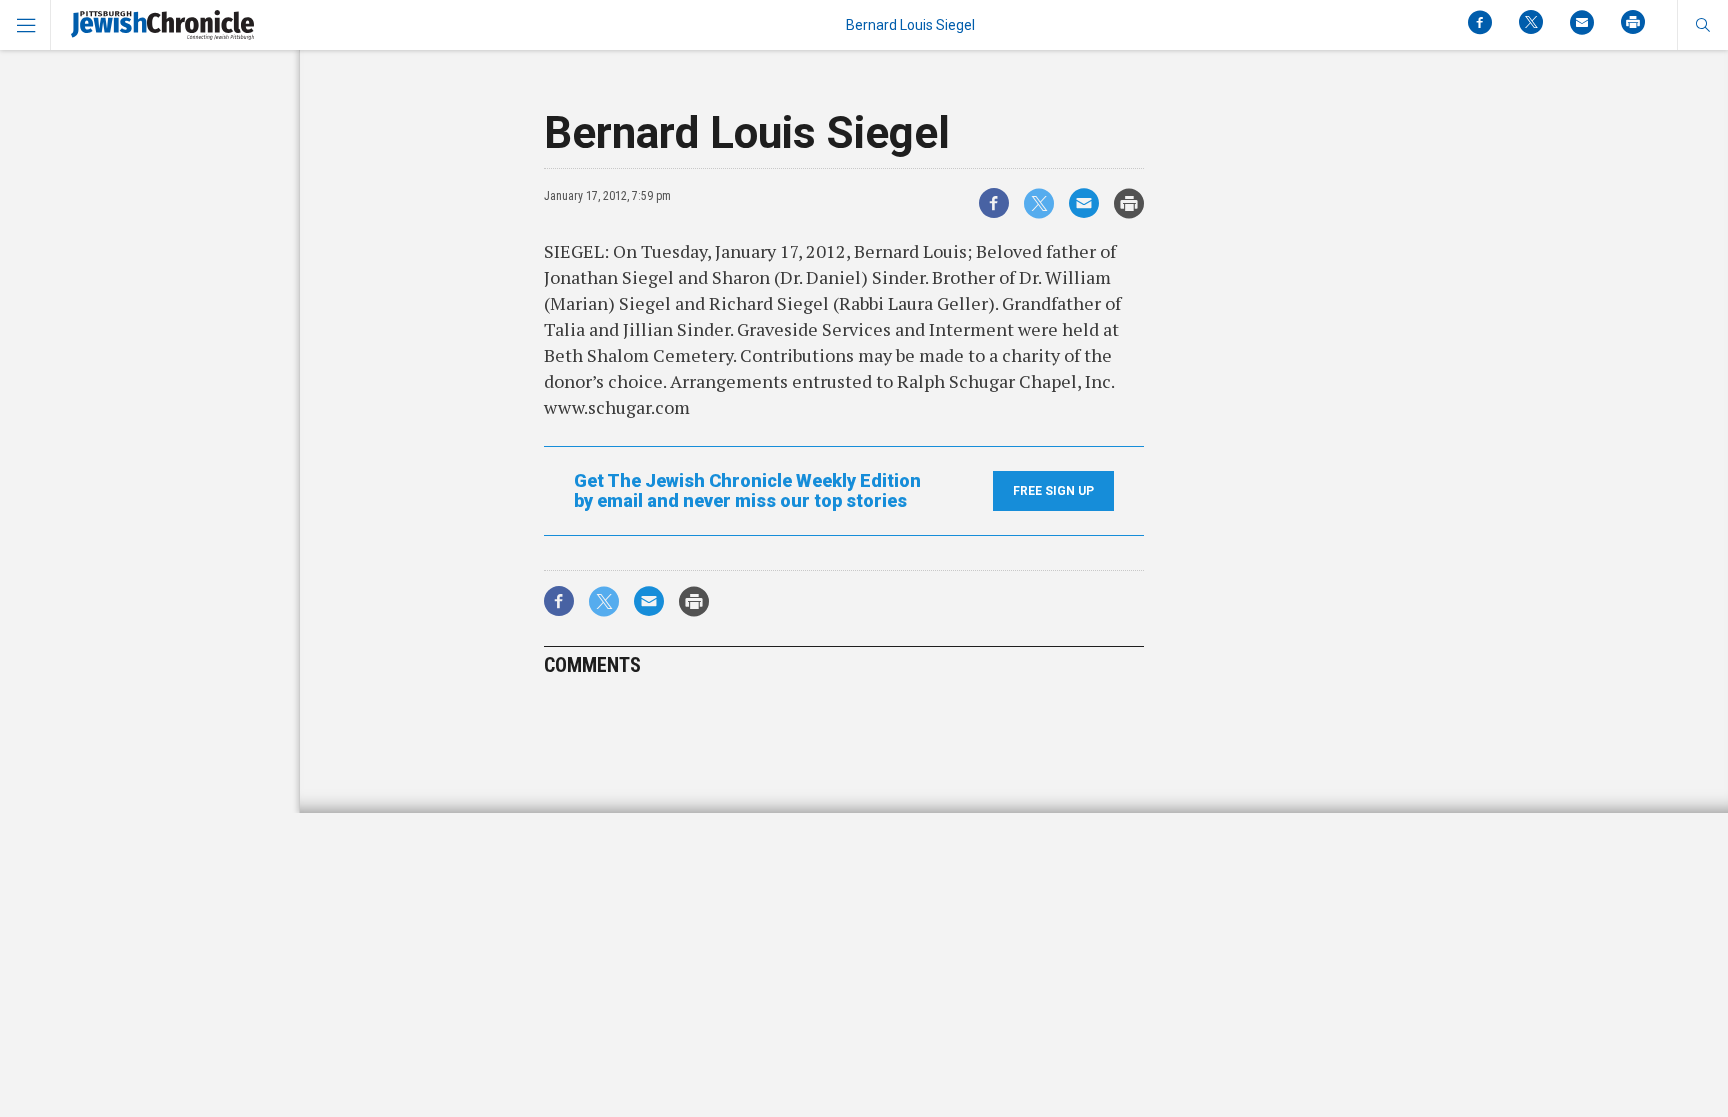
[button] (1702, 25)
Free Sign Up (1053, 491)
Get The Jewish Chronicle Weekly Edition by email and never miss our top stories (747, 491)
